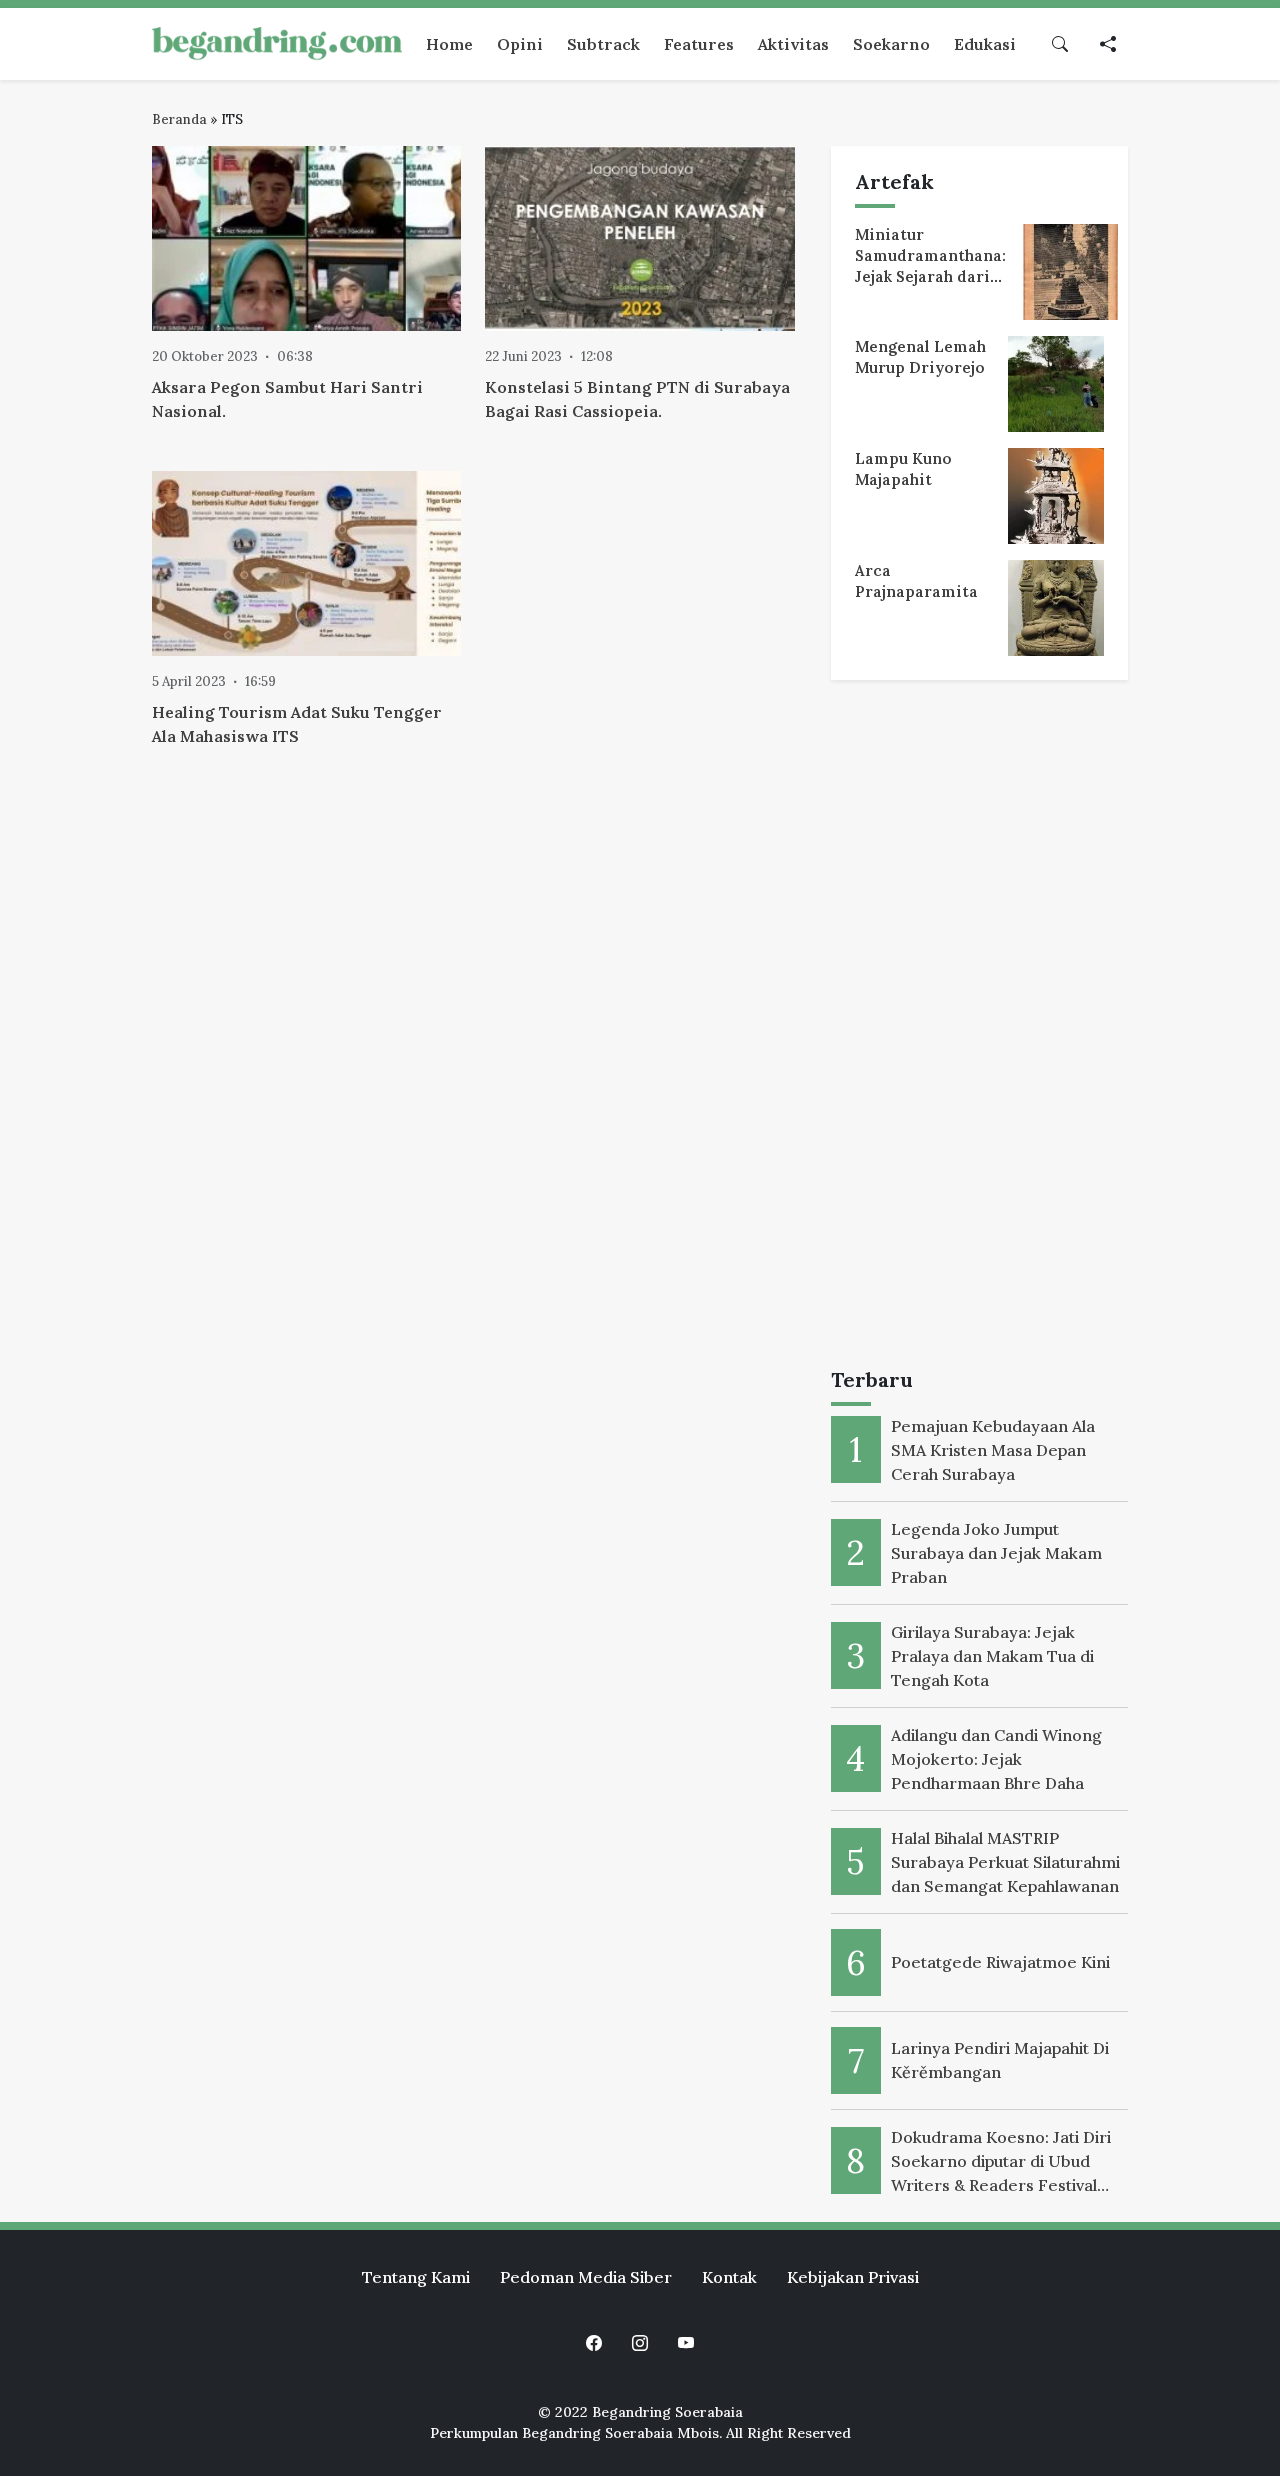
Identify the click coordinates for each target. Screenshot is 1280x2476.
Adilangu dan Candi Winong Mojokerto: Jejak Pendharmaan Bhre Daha (996, 1759)
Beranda (179, 119)
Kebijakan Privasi (853, 2277)
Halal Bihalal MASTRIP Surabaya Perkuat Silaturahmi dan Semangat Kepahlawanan (1005, 1862)
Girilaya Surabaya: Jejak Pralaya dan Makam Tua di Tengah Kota (992, 1656)
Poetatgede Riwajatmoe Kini (1000, 1962)
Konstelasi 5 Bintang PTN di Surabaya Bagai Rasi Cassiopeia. (637, 399)
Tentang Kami (416, 2277)
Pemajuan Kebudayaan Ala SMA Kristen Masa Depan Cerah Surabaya (993, 1450)
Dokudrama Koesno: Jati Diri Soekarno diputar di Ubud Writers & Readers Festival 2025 (1001, 2162)
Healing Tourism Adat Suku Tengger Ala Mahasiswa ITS (297, 724)
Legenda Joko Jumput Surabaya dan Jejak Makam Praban (996, 1553)
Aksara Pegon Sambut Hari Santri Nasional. (287, 399)
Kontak (729, 2277)
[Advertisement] (979, 1028)
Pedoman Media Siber (586, 2277)
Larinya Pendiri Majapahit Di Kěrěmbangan (1000, 2060)
